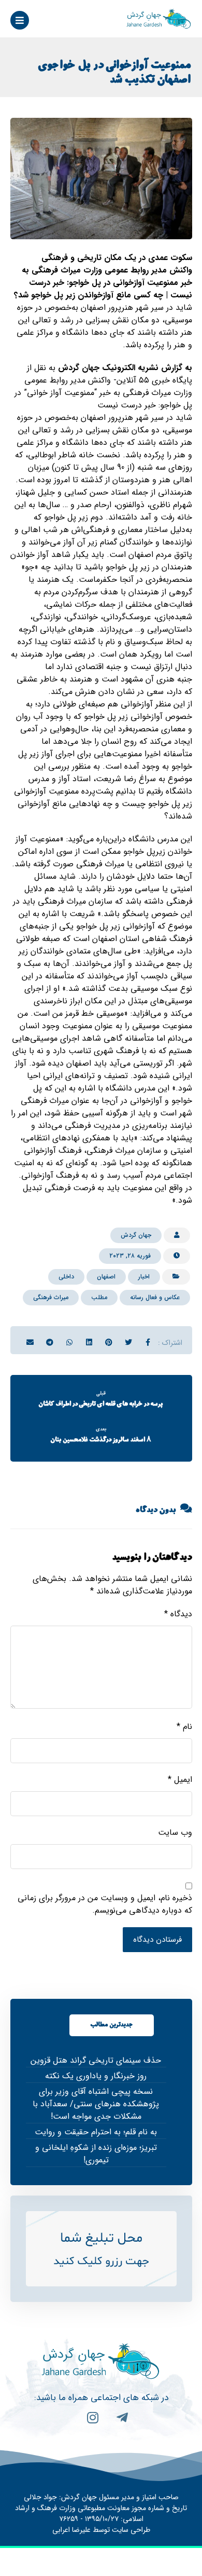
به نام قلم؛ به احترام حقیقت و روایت (96, 2132)
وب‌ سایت (175, 1833)
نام (184, 1727)
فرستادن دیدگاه (157, 1940)
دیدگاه (178, 1614)
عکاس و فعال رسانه (155, 1297)
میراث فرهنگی (51, 1297)
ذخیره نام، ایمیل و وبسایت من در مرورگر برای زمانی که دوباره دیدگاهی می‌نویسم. (105, 1904)
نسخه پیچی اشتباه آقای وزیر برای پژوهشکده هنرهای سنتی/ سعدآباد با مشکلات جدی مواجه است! (96, 2104)
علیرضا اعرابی (71, 2530)
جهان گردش (136, 1235)
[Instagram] (86, 2424)
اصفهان (106, 1277)
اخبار (144, 1277)
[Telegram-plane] (116, 2424)
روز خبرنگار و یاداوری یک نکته (96, 2076)
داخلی (66, 1277)
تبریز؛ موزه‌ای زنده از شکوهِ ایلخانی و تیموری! (96, 2154)
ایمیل (180, 1780)
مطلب (99, 1297)
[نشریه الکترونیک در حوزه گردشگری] (159, 19)
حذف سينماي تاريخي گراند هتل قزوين (96, 2061)
